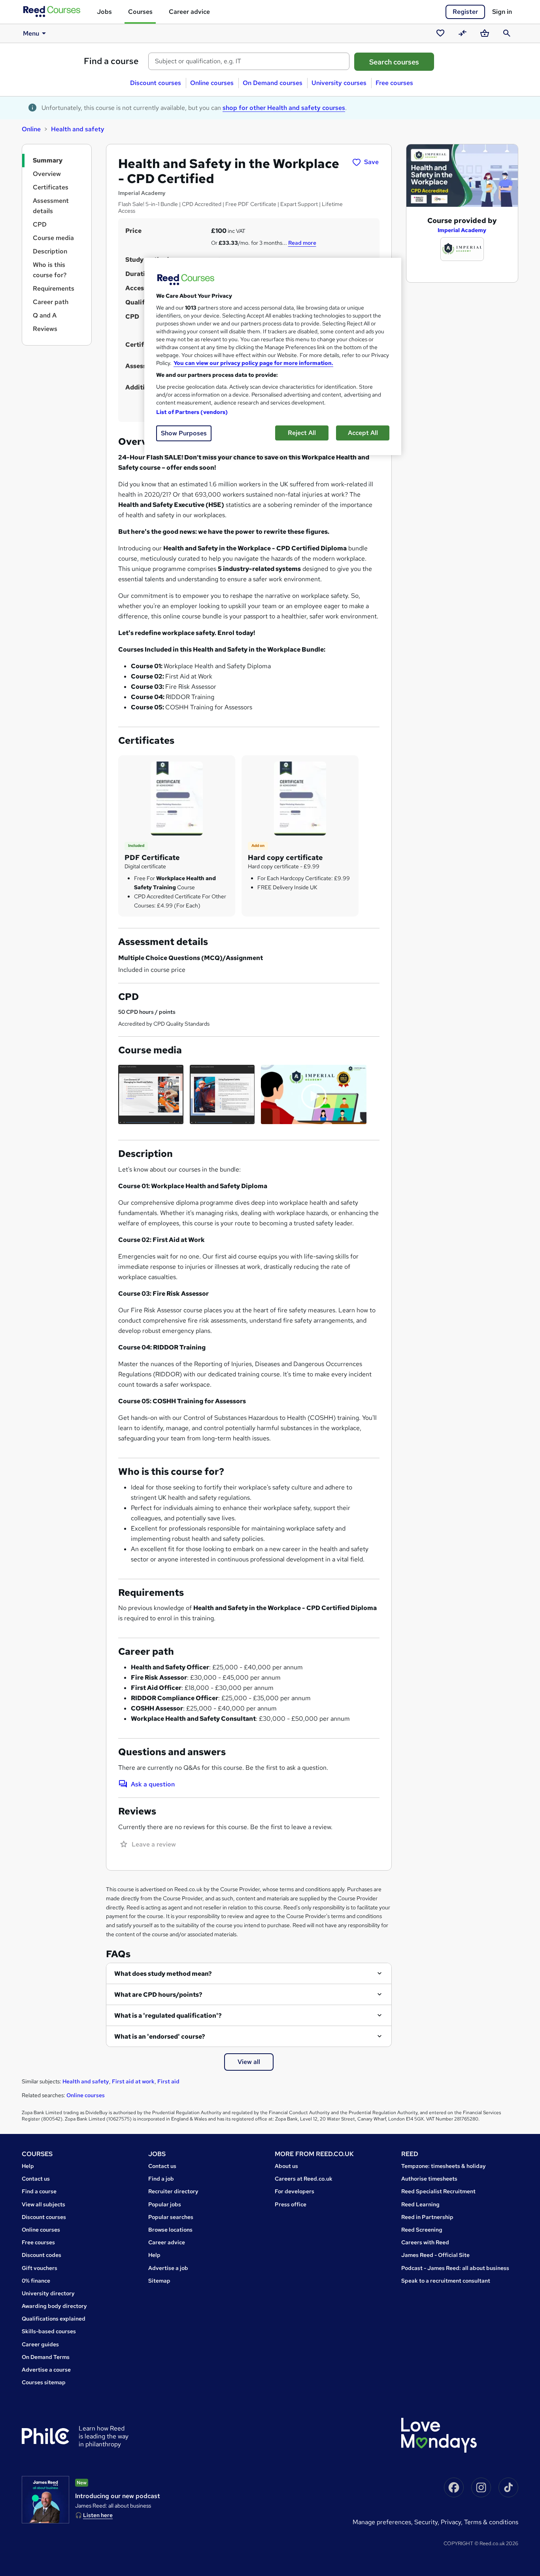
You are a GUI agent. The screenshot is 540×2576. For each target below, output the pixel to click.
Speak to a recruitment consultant (446, 2281)
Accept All (363, 433)
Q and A (45, 315)
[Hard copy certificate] (300, 798)
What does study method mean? (163, 1974)
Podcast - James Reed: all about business (455, 2268)
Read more (302, 243)
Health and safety (78, 129)
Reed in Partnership (427, 2217)
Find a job (161, 2179)
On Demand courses (273, 83)
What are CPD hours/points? (158, 1995)
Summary (48, 160)
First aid (168, 2081)
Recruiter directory (173, 2191)
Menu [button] (31, 33)
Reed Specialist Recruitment (438, 2191)
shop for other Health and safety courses (284, 108)
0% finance (36, 2281)
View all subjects (43, 2204)
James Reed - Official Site (435, 2255)
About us (286, 2166)
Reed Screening (422, 2230)
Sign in (502, 12)
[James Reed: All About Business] (45, 2500)
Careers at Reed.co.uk (304, 2179)
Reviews (45, 329)
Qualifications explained (54, 2319)
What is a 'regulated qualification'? (168, 2016)
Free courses (394, 83)
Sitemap (159, 2281)
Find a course (111, 61)
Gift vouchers (40, 2268)
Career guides (40, 2344)
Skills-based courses (49, 2331)
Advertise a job (168, 2268)
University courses (339, 83)
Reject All (302, 433)
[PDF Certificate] (177, 798)
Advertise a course (46, 2370)
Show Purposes (184, 433)
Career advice (189, 12)
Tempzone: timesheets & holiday (444, 2166)
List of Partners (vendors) (192, 412)
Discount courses (156, 83)
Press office (291, 2204)
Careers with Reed (425, 2242)
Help (28, 2166)
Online (31, 129)
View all (249, 2062)
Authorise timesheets (429, 2179)
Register (465, 12)
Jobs (104, 12)
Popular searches (171, 2217)
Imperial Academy (462, 230)
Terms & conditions (491, 2522)
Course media (53, 238)
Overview (47, 174)
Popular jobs (165, 2204)
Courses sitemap (44, 2382)
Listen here (98, 2515)
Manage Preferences (382, 2522)
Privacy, (452, 2522)
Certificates (51, 187)
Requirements (54, 288)
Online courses (212, 83)
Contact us (36, 2179)
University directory (48, 2293)
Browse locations (170, 2230)
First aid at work (133, 2081)
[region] (273, 356)
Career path (51, 302)
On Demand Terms (46, 2357)
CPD (40, 224)
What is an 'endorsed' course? (160, 2036)
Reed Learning (420, 2204)
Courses (140, 12)
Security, (428, 2522)
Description (50, 251)
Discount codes (42, 2255)
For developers (295, 2191)
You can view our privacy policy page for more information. (253, 363)
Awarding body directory (54, 2306)
